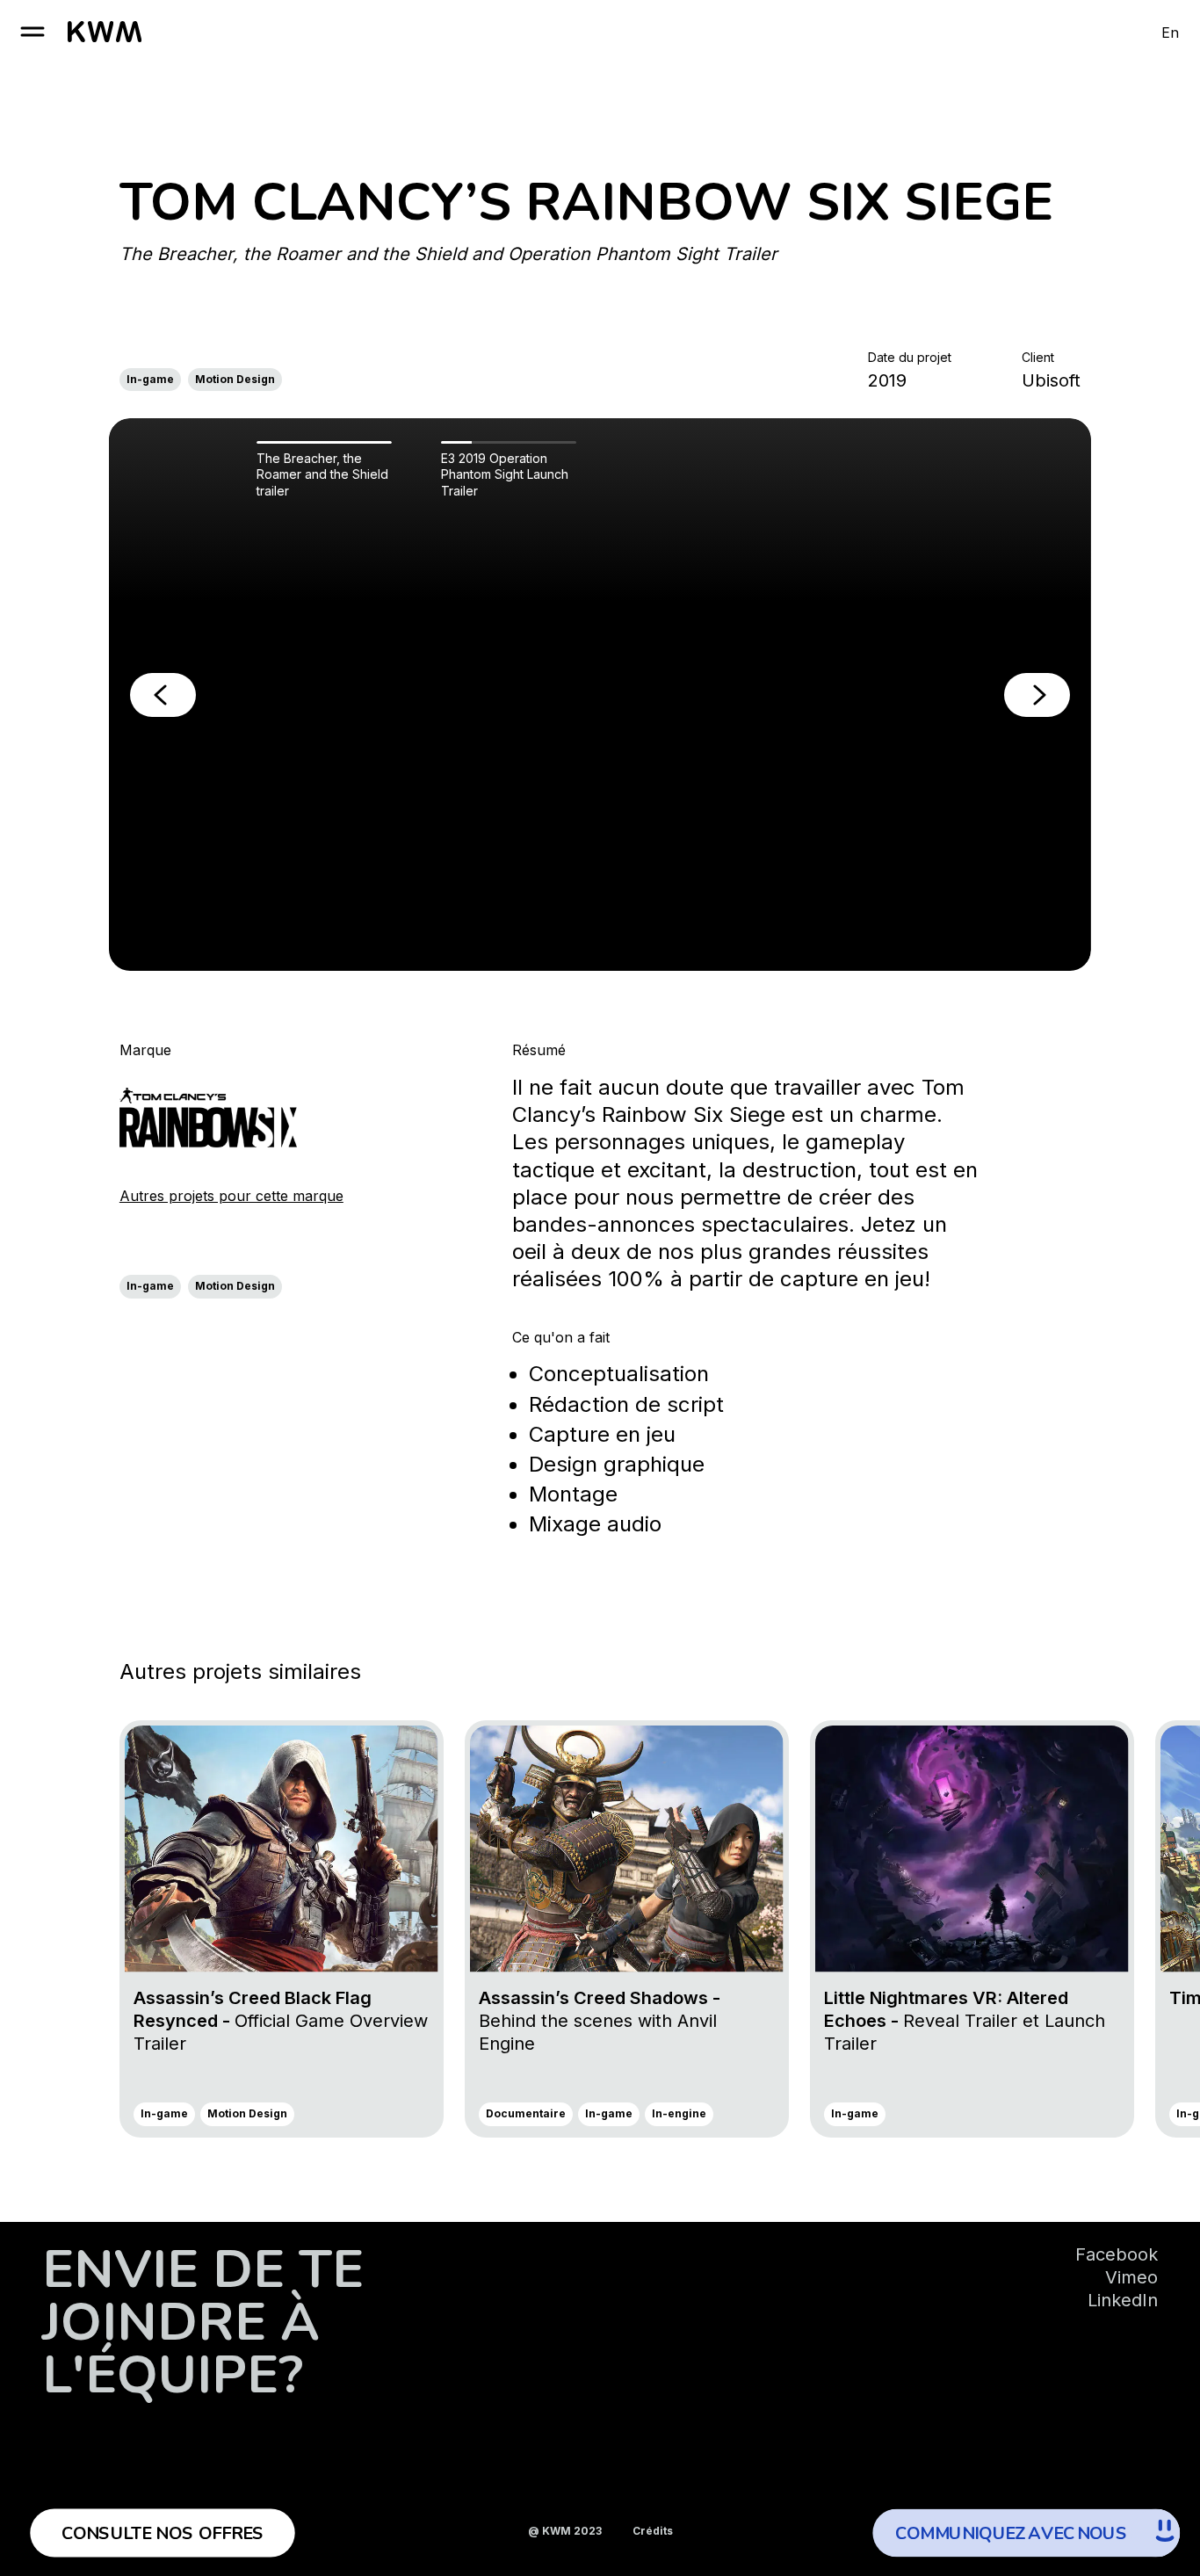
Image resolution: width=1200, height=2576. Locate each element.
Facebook (1117, 2254)
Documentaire (526, 2113)
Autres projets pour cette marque (231, 1196)
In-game (150, 379)
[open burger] (33, 32)
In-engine (679, 2113)
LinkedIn (1123, 2300)
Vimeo (1131, 2277)
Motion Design (235, 379)
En (1170, 33)
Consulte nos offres (163, 2533)
